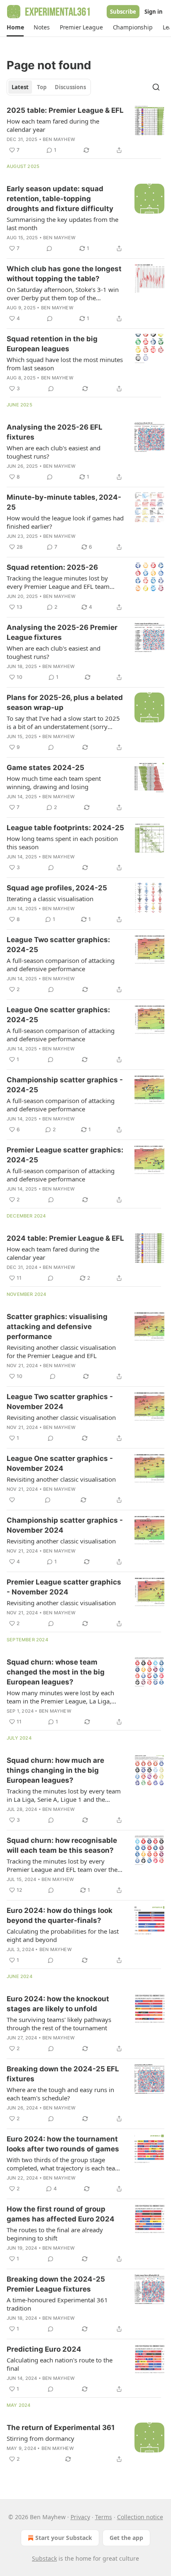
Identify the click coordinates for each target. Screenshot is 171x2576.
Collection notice (140, 2517)
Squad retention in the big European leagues (52, 344)
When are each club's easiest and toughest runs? (54, 452)
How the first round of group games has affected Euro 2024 (61, 2214)
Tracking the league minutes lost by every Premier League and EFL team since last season (58, 582)
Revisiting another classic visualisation (61, 1417)
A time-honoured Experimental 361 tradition (57, 2304)
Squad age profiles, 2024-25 (57, 888)
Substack (44, 2558)
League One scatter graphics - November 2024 (60, 1463)
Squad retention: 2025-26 (52, 567)
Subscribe (123, 12)
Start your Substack (64, 2538)
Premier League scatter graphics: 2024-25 (65, 1155)
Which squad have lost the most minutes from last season (65, 364)
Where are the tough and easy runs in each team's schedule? (60, 2094)
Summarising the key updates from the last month (62, 224)
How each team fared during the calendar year (53, 125)
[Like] (12, 1500)
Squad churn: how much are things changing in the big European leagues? (55, 1770)
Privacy (80, 2517)
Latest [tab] (20, 87)
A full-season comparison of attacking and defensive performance (61, 965)
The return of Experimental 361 (61, 2428)
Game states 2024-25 (45, 768)
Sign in (154, 12)
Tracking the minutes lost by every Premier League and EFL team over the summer (62, 1865)
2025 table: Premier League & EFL (65, 110)
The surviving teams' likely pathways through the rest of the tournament (59, 2024)
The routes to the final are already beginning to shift (55, 2234)
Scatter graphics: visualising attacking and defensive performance (57, 1327)
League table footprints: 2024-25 (65, 828)
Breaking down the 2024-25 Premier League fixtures (56, 2284)
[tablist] (49, 87)
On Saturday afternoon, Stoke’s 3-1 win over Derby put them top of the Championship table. (63, 294)
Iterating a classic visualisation (50, 899)
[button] (15, 27)
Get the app (126, 2538)
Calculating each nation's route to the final (60, 2364)
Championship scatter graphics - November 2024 (65, 1525)
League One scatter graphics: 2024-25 (58, 1015)
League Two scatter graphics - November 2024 (60, 1402)
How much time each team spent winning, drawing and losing (54, 783)
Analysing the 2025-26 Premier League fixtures (62, 632)
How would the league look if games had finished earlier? (65, 522)
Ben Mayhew (59, 139)
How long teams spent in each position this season (62, 843)
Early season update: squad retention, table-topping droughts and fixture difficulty (60, 199)
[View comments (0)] (49, 248)
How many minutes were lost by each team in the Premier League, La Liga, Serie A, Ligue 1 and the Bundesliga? (60, 1697)
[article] (85, 130)
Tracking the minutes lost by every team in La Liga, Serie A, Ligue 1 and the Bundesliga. (64, 1795)
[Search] (156, 87)
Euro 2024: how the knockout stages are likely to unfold (58, 2004)
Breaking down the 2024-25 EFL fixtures (63, 2074)
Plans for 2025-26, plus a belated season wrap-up (65, 702)
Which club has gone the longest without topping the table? (64, 274)
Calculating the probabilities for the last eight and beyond (63, 1935)
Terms (104, 2517)
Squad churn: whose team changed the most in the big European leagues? (56, 1672)
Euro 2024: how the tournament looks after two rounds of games (63, 2144)
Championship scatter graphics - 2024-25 (65, 1085)
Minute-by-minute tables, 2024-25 (64, 502)
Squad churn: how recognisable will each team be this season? (62, 1845)
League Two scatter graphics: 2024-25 (58, 945)
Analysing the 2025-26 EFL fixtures (55, 432)
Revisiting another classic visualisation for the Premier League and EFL (61, 1351)
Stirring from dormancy (40, 2438)
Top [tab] (42, 87)
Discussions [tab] (70, 87)
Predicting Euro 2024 (44, 2349)
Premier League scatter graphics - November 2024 (64, 1587)
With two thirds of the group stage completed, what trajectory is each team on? (64, 2164)
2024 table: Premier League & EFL (65, 1238)
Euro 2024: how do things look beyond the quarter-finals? (60, 1915)
